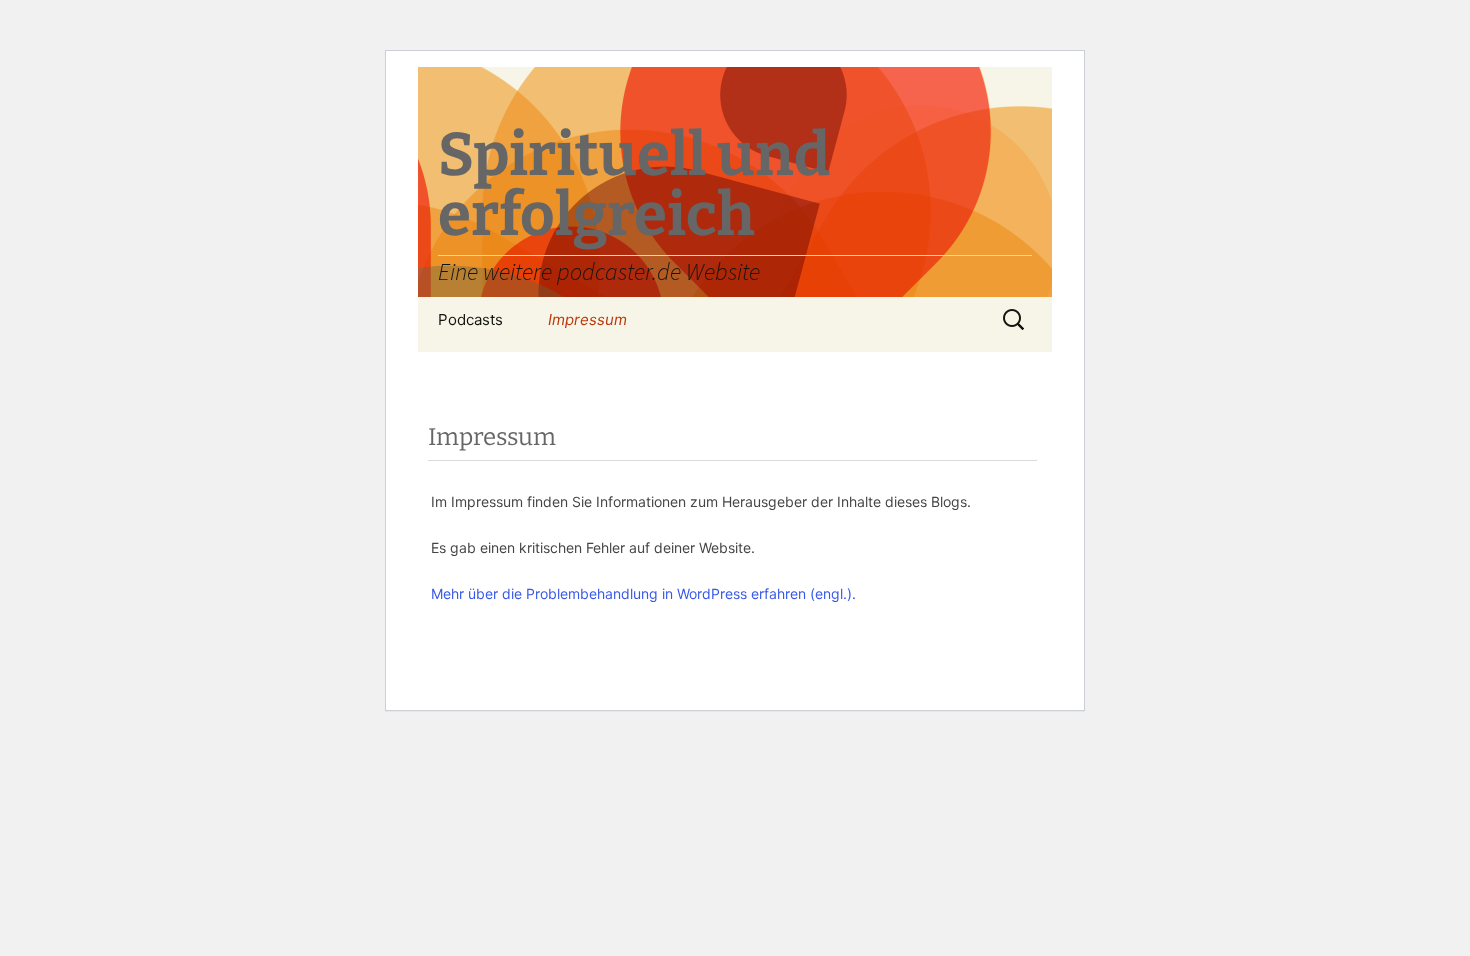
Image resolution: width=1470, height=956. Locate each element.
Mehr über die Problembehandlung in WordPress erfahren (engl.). (643, 593)
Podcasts (470, 319)
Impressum (587, 319)
